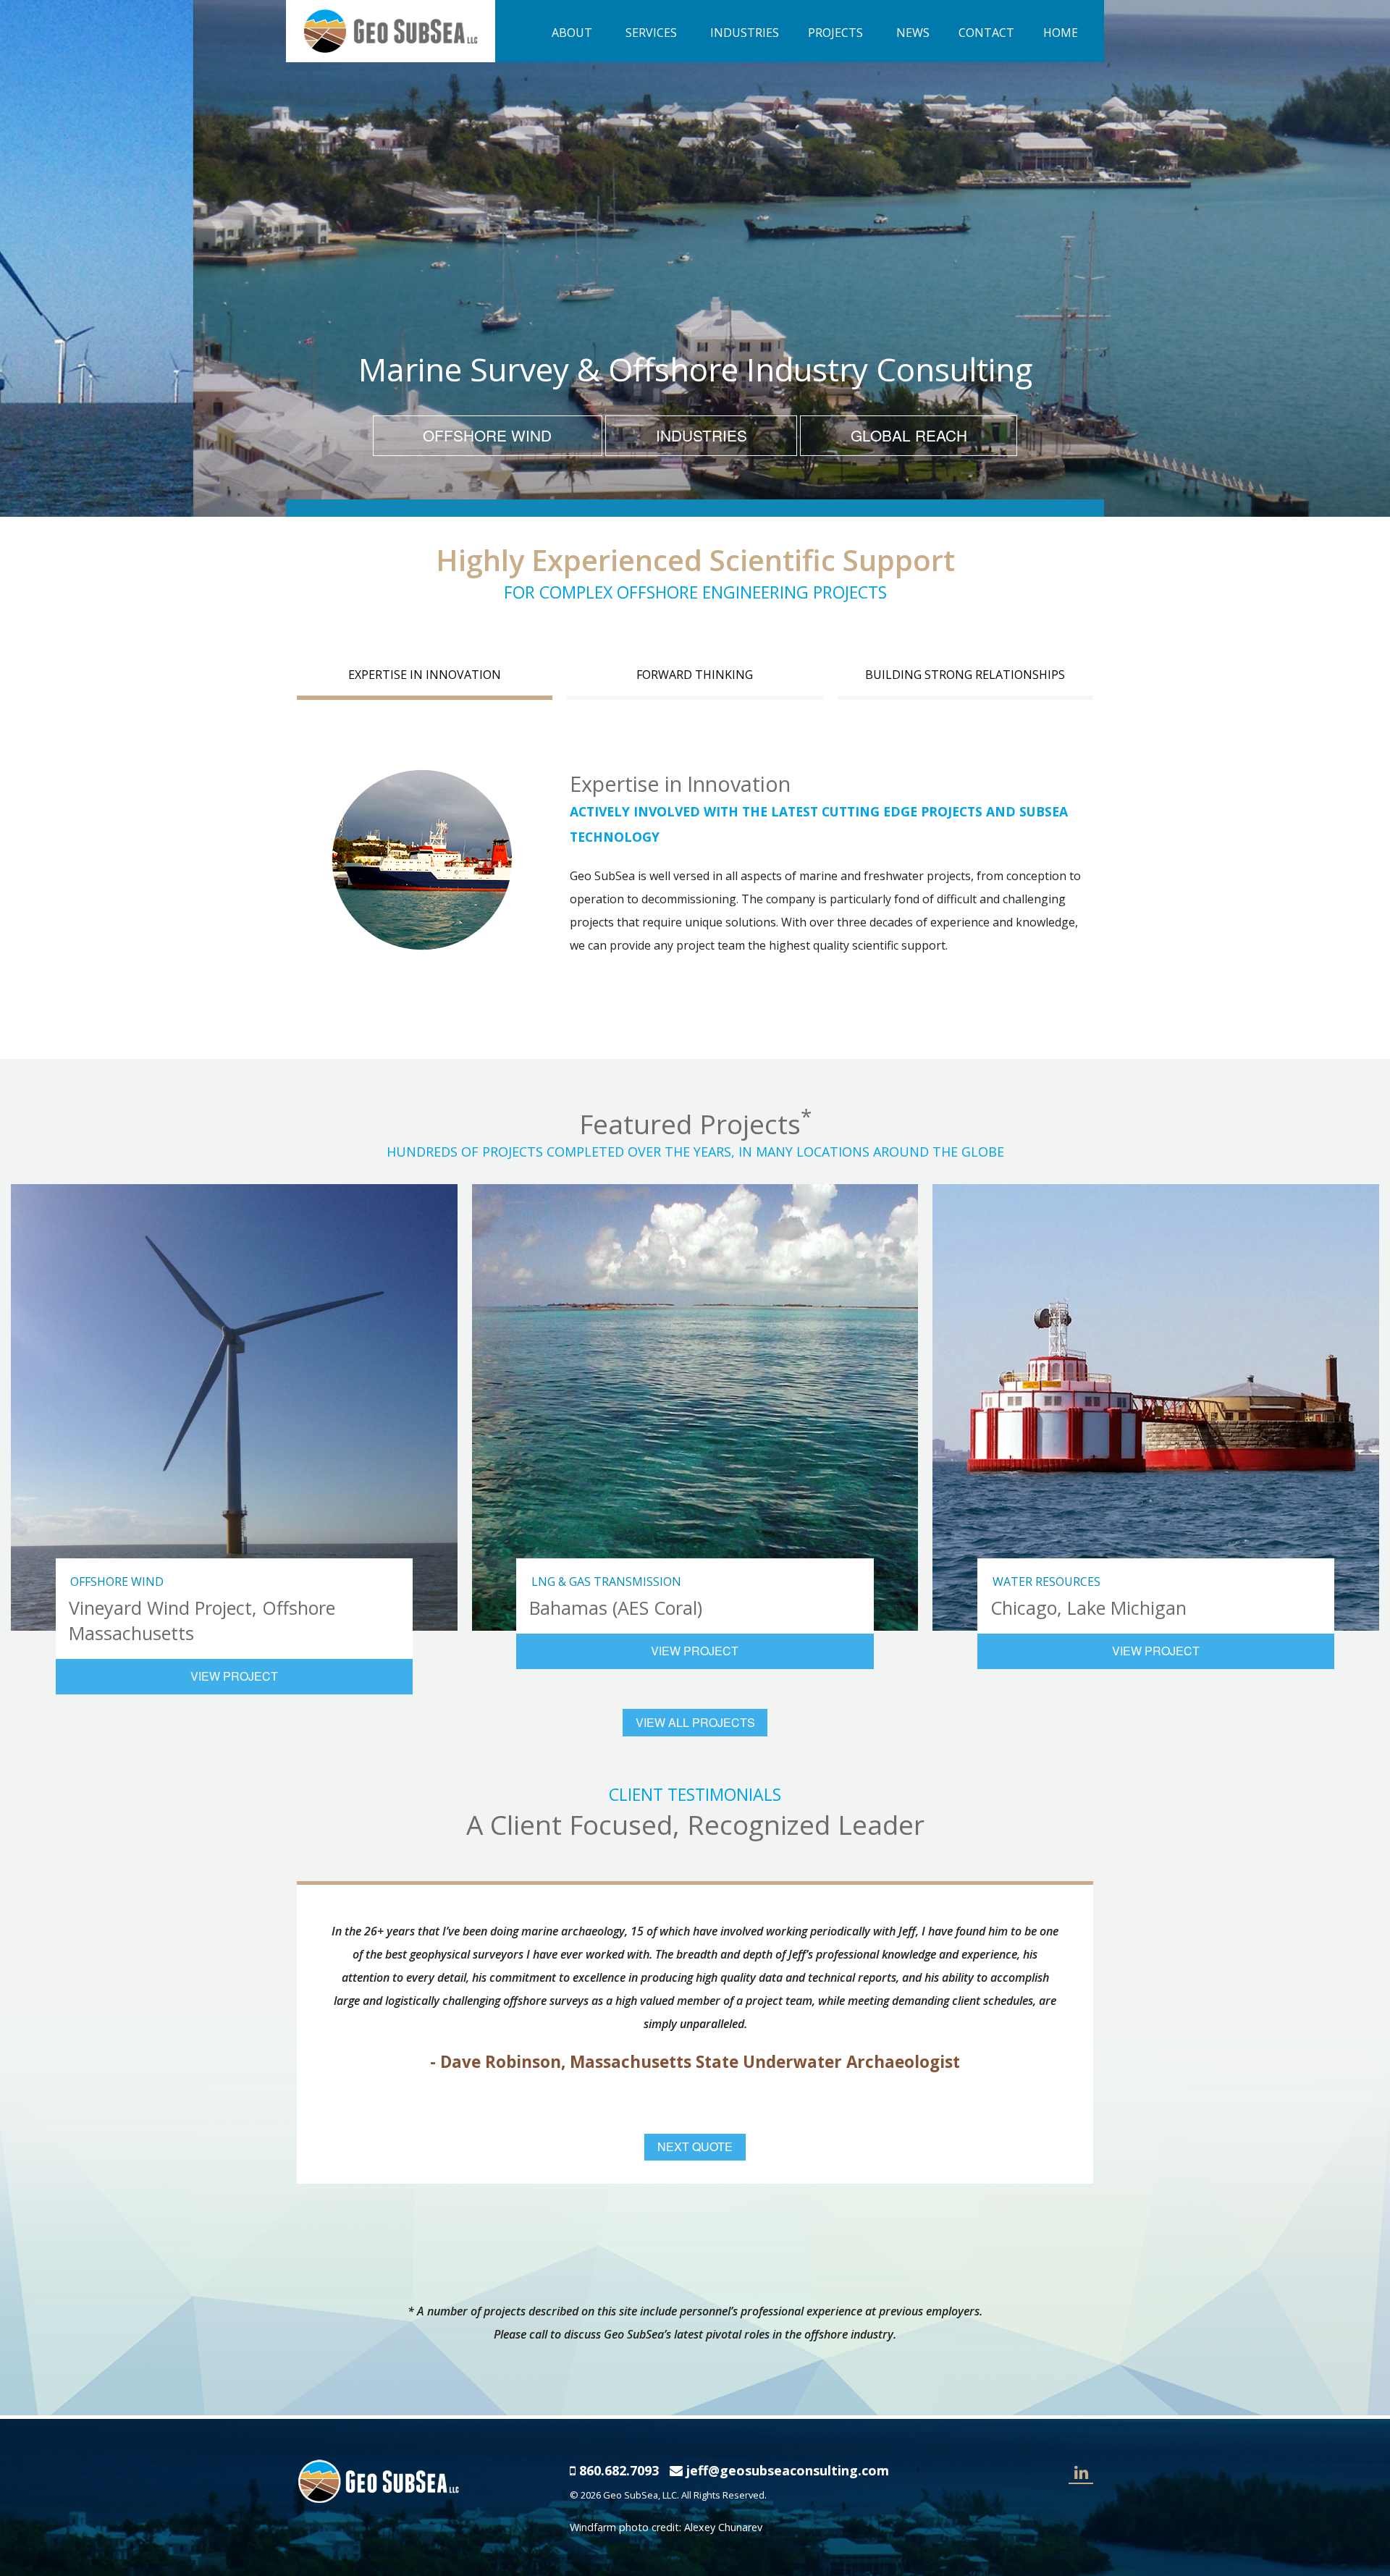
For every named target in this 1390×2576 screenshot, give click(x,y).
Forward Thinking (695, 675)
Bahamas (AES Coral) (616, 1608)
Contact (986, 33)
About (572, 33)
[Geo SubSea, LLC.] (391, 30)
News (913, 33)
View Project (234, 1676)
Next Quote (695, 2146)
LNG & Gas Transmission (606, 1582)
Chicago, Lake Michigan (1088, 1608)
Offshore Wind (487, 435)
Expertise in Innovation (425, 675)
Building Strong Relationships (965, 675)
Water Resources (1046, 1582)
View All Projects (695, 1722)
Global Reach (909, 435)
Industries (745, 33)
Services (651, 33)
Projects (835, 33)
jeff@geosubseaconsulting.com (788, 2470)
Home (1061, 33)
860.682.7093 (619, 2470)
